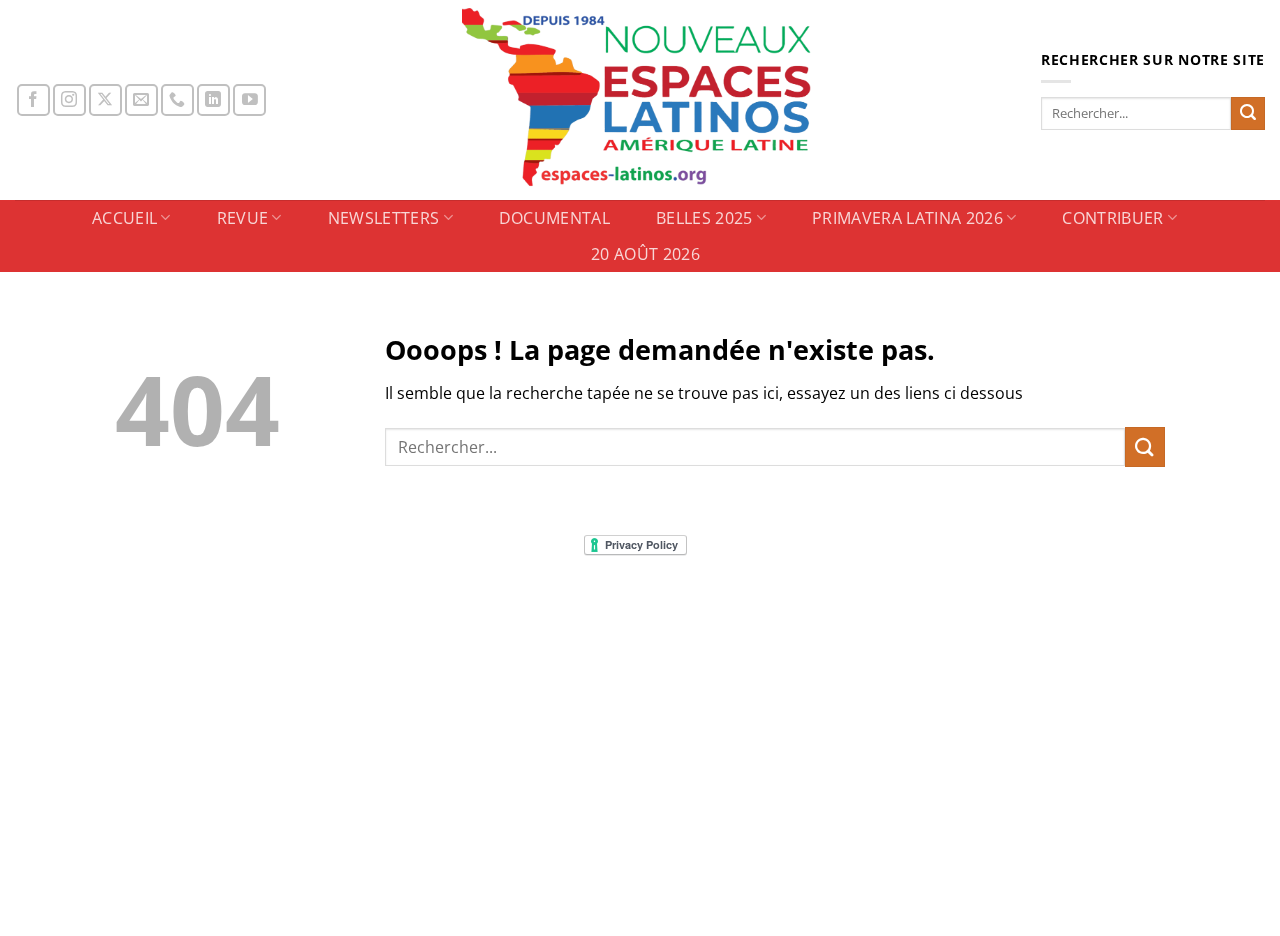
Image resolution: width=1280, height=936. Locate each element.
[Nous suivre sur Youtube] (249, 100)
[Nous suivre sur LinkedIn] (213, 100)
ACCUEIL (124, 218)
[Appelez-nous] (177, 100)
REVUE (243, 218)
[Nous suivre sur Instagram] (69, 100)
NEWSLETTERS (384, 218)
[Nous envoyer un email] (141, 100)
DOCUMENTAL (554, 218)
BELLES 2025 (704, 218)
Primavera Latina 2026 (907, 218)
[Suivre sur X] (105, 100)
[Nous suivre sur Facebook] (33, 100)
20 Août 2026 (645, 254)
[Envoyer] (1248, 114)
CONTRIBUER (1112, 218)
